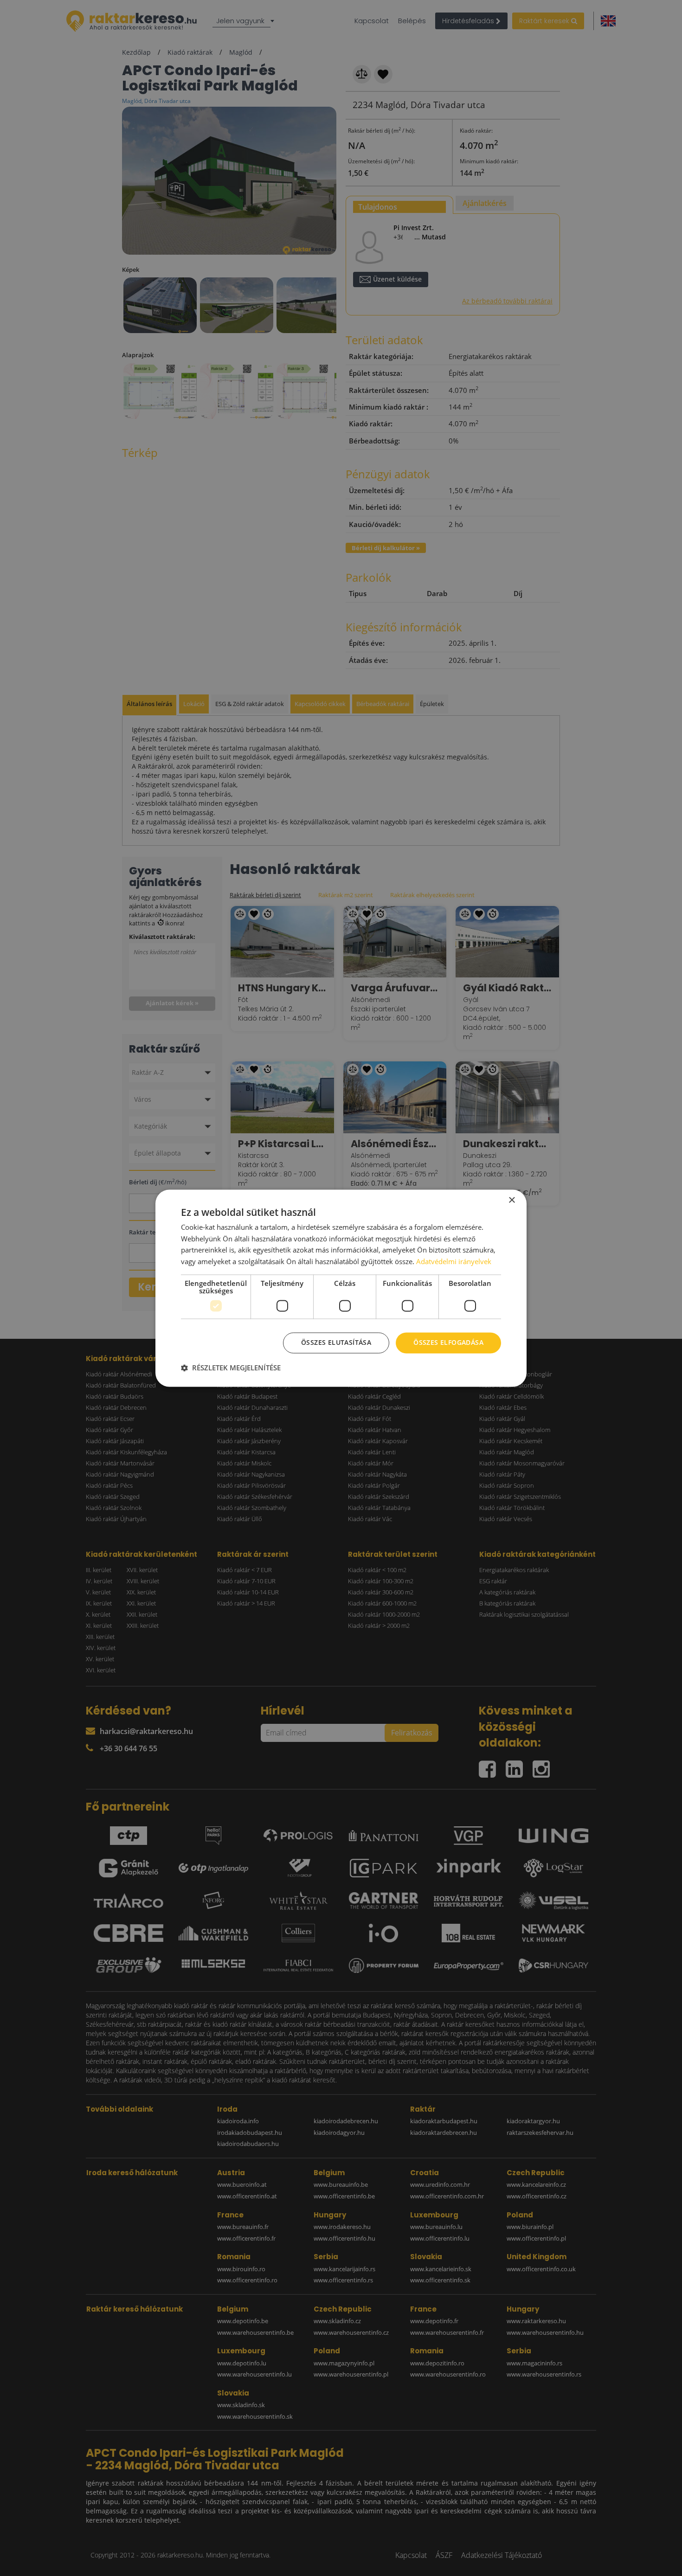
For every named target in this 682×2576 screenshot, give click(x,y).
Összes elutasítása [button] (336, 1342)
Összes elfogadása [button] (448, 1342)
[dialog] (341, 1288)
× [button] (511, 1200)
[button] (231, 1368)
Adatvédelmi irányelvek (454, 1262)
